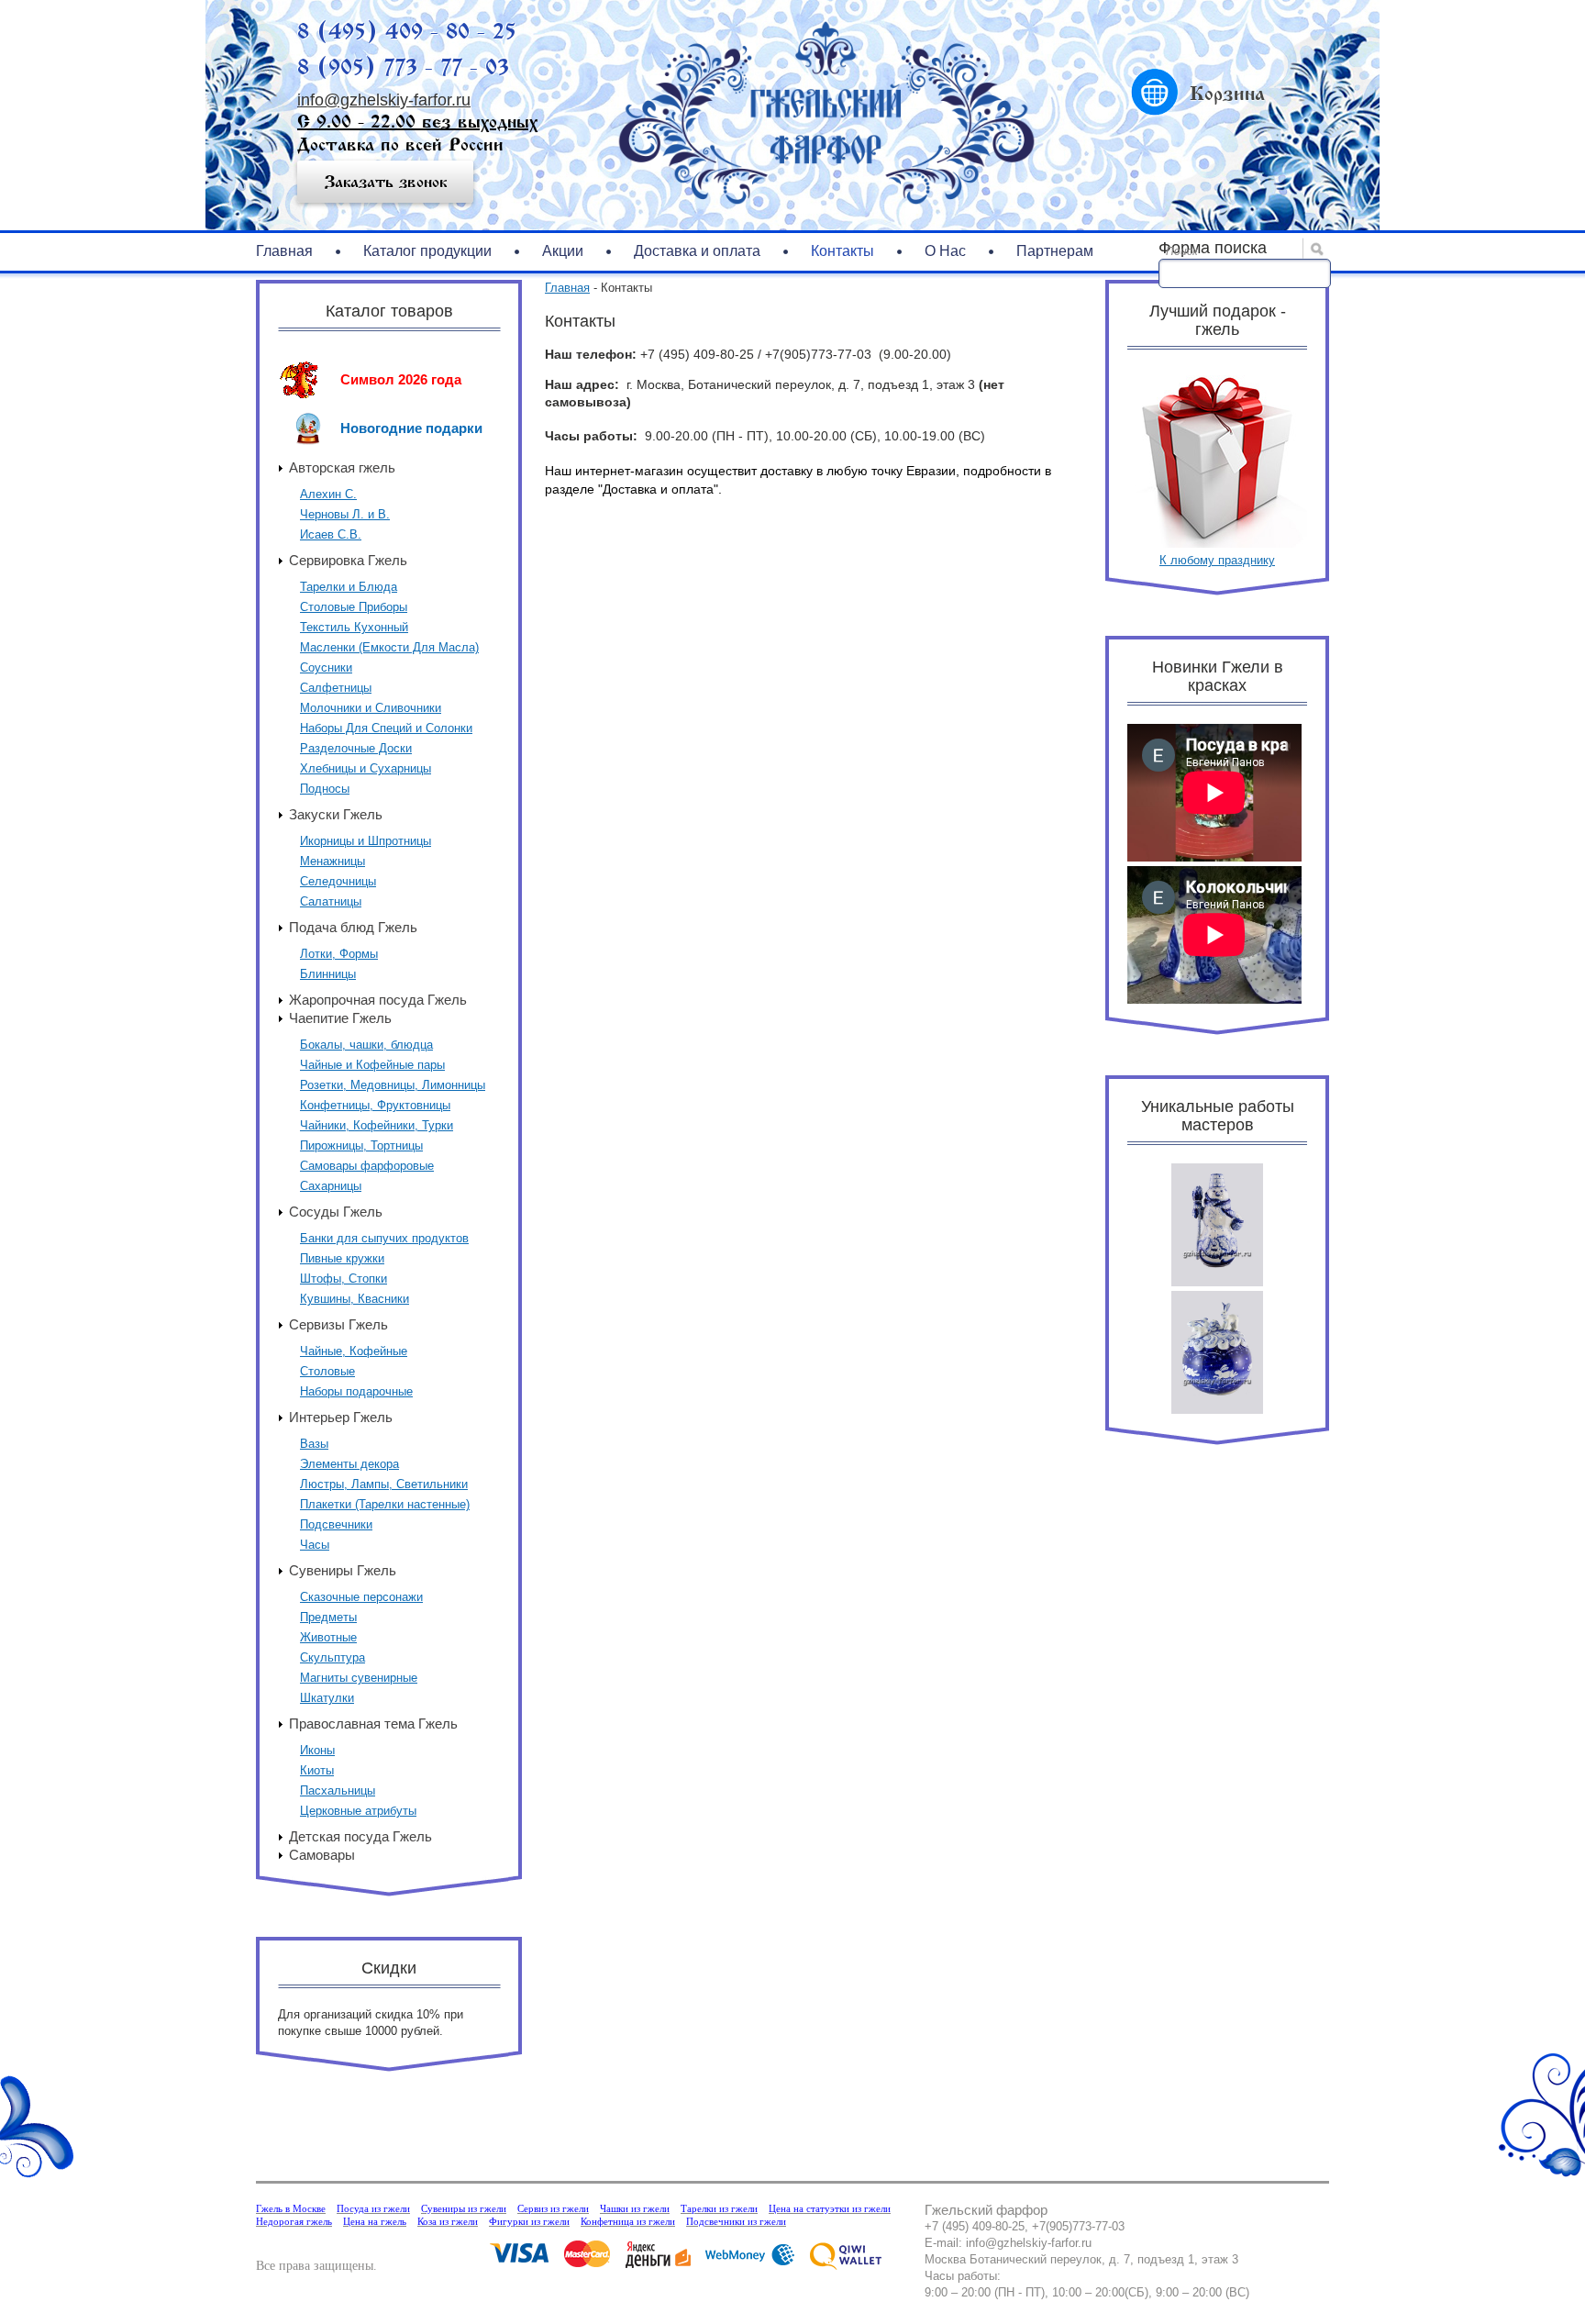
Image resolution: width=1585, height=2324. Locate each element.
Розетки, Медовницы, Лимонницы (393, 1085)
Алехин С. (328, 494)
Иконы (317, 1750)
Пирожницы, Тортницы (361, 1145)
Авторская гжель (342, 467)
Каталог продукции (427, 251)
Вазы (314, 1444)
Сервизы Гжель (338, 1324)
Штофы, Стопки (344, 1279)
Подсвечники (336, 1524)
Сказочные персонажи (361, 1597)
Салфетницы (336, 688)
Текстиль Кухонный (354, 627)
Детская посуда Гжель (360, 1836)
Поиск (1182, 251)
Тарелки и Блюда (349, 587)
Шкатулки (327, 1698)
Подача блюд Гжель (353, 927)
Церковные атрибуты (358, 1811)
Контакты (842, 251)
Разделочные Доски (356, 748)
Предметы (328, 1617)
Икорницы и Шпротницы (366, 841)
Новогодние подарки (411, 428)
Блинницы (328, 974)
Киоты (317, 1770)
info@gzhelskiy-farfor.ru (384, 100)
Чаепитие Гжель (340, 1018)
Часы (315, 1545)
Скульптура (333, 1657)
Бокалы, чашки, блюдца (366, 1045)
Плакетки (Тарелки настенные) (385, 1504)
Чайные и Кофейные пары (372, 1065)
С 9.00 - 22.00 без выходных (417, 122)
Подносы (325, 789)
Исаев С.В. (331, 534)
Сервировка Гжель (348, 560)
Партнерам (1055, 251)
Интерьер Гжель (341, 1417)
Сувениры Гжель (343, 1570)
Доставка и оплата (697, 251)
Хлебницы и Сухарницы (366, 768)
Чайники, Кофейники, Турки (377, 1125)
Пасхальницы (338, 1790)
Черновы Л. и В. (345, 514)
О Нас (945, 251)
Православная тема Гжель (373, 1724)
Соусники (326, 667)
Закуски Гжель (336, 814)
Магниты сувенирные (359, 1678)
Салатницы (331, 901)
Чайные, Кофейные (354, 1351)
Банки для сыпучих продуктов (384, 1238)
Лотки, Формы (339, 954)
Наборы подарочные (356, 1391)
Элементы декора (349, 1464)
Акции (563, 251)
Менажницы (333, 861)
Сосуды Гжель (336, 1212)
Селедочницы (338, 881)
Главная (284, 251)
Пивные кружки (342, 1258)
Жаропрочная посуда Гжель (378, 1000)
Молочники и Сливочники (371, 708)
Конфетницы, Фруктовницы (375, 1105)
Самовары (322, 1855)
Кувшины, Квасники (355, 1299)
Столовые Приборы (354, 607)
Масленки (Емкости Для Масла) (389, 647)
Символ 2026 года (401, 379)
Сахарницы (331, 1186)
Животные (328, 1637)
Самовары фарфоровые (367, 1166)
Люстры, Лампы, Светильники (384, 1484)
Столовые (327, 1371)
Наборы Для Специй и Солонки (386, 728)
